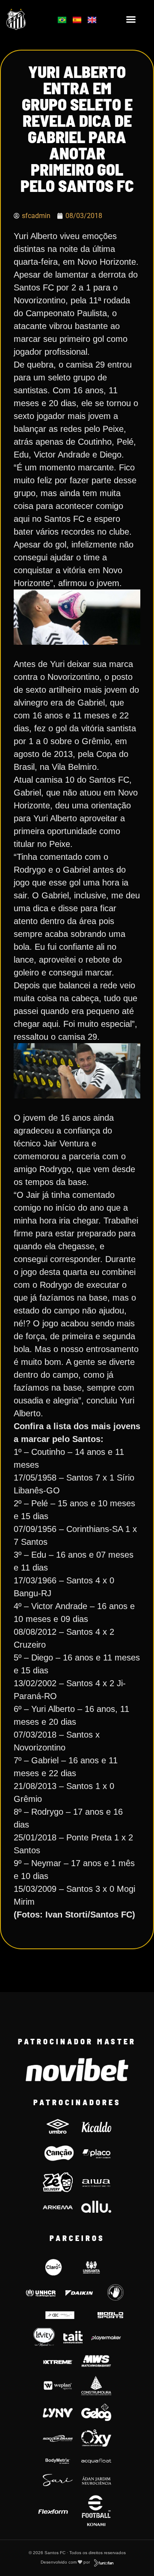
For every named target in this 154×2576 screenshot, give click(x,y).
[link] (26, 19)
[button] (131, 19)
